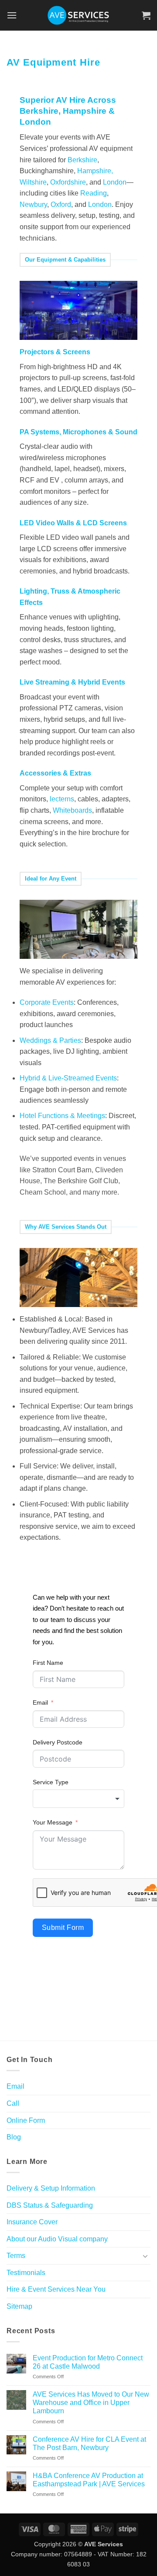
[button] (12, 15)
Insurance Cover (32, 2222)
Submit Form (63, 1928)
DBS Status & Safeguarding (50, 2205)
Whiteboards (72, 810)
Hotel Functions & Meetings (62, 1116)
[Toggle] (145, 2256)
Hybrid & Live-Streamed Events (68, 1078)
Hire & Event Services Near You (56, 2289)
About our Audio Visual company (57, 2239)
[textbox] (78, 1799)
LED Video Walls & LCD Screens (73, 523)
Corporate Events (47, 1002)
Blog (14, 2137)
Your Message (53, 1822)
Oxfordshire (68, 182)
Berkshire (82, 160)
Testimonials (26, 2273)
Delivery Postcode (58, 1742)
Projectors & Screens (55, 352)
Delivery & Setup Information (51, 2188)
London (35, 122)
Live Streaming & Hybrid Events (72, 682)
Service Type (51, 1782)
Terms (16, 2256)
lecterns (62, 799)
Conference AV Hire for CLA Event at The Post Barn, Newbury (89, 2443)
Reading (94, 193)
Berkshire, (41, 111)
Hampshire (85, 111)
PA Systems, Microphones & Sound (78, 432)
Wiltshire (33, 182)
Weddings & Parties (50, 1040)
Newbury (33, 204)
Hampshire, (95, 171)
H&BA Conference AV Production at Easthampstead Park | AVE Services (89, 2480)
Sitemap (19, 2306)
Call (13, 2103)
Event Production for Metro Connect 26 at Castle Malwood (88, 2362)
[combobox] (78, 1799)
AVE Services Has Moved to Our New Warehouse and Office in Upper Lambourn (91, 2403)
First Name (48, 1663)
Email (40, 1702)
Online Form (26, 2120)
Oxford (61, 204)
